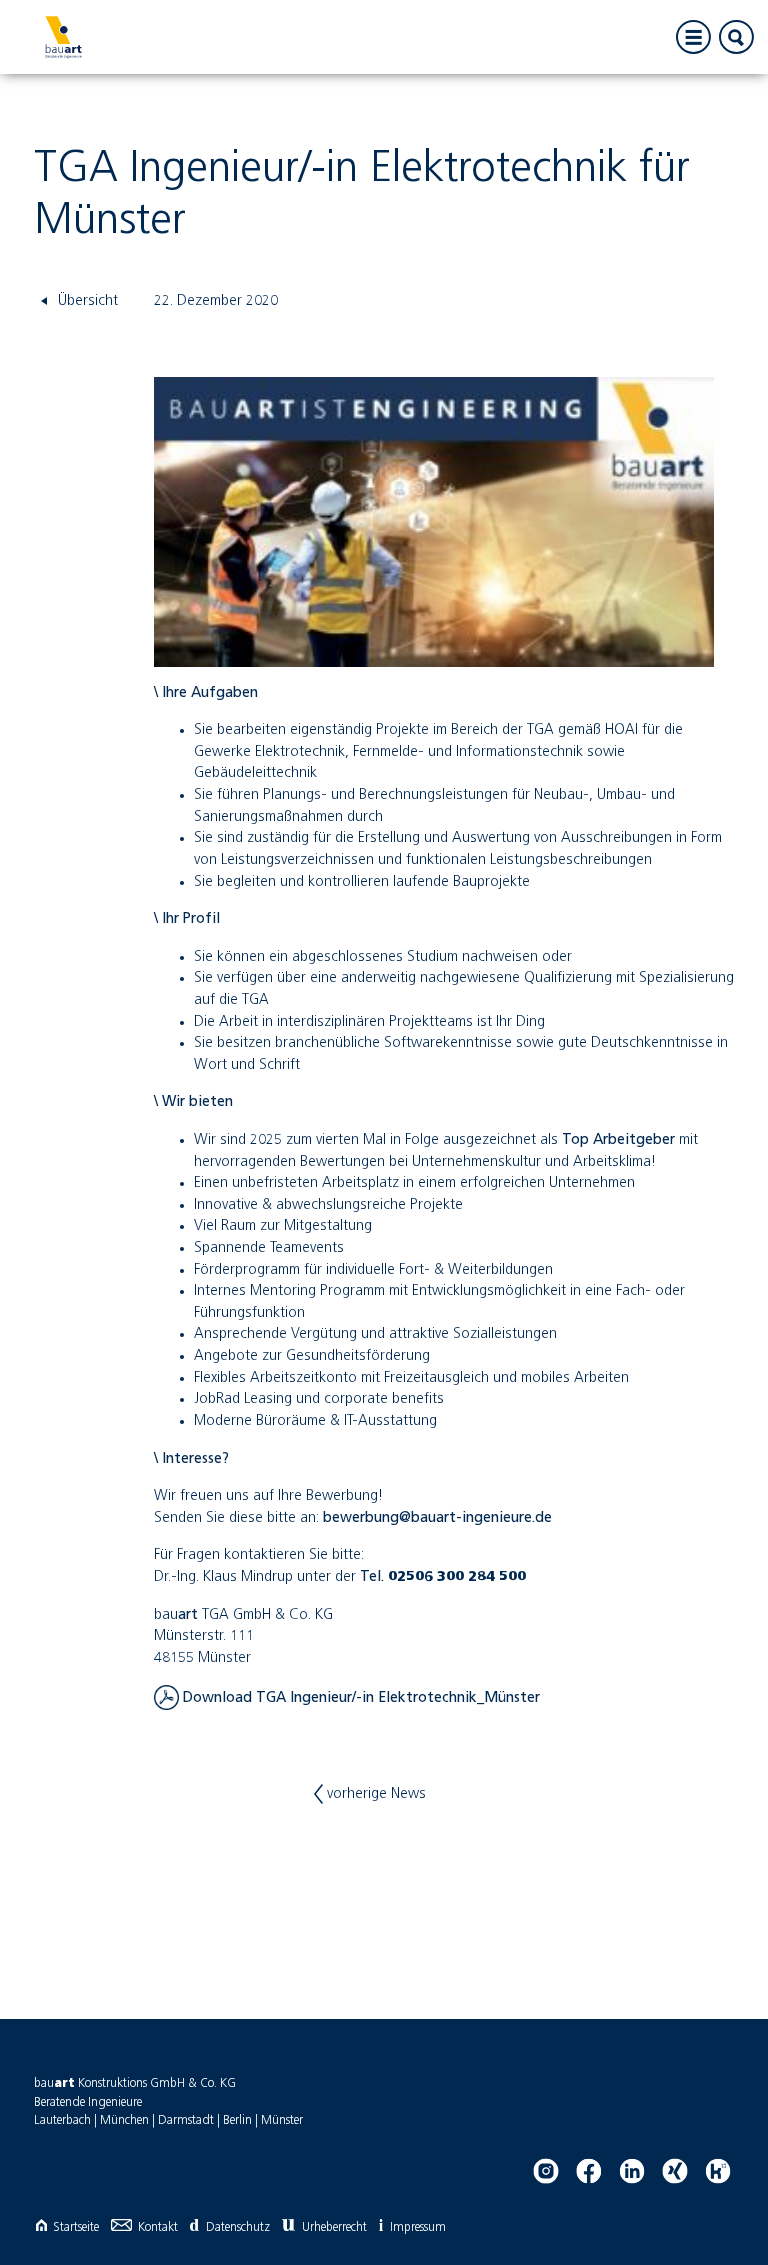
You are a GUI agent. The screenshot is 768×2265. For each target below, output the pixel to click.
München (124, 2120)
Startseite (76, 2227)
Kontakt (158, 2227)
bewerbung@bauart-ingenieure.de (437, 1518)
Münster (282, 2120)
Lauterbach (62, 2120)
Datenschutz (237, 2227)
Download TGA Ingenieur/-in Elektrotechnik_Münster (359, 1698)
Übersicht (86, 301)
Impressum (418, 2227)
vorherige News (374, 1794)
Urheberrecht (334, 2227)
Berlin (237, 2120)
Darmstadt (186, 2120)
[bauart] (63, 37)
